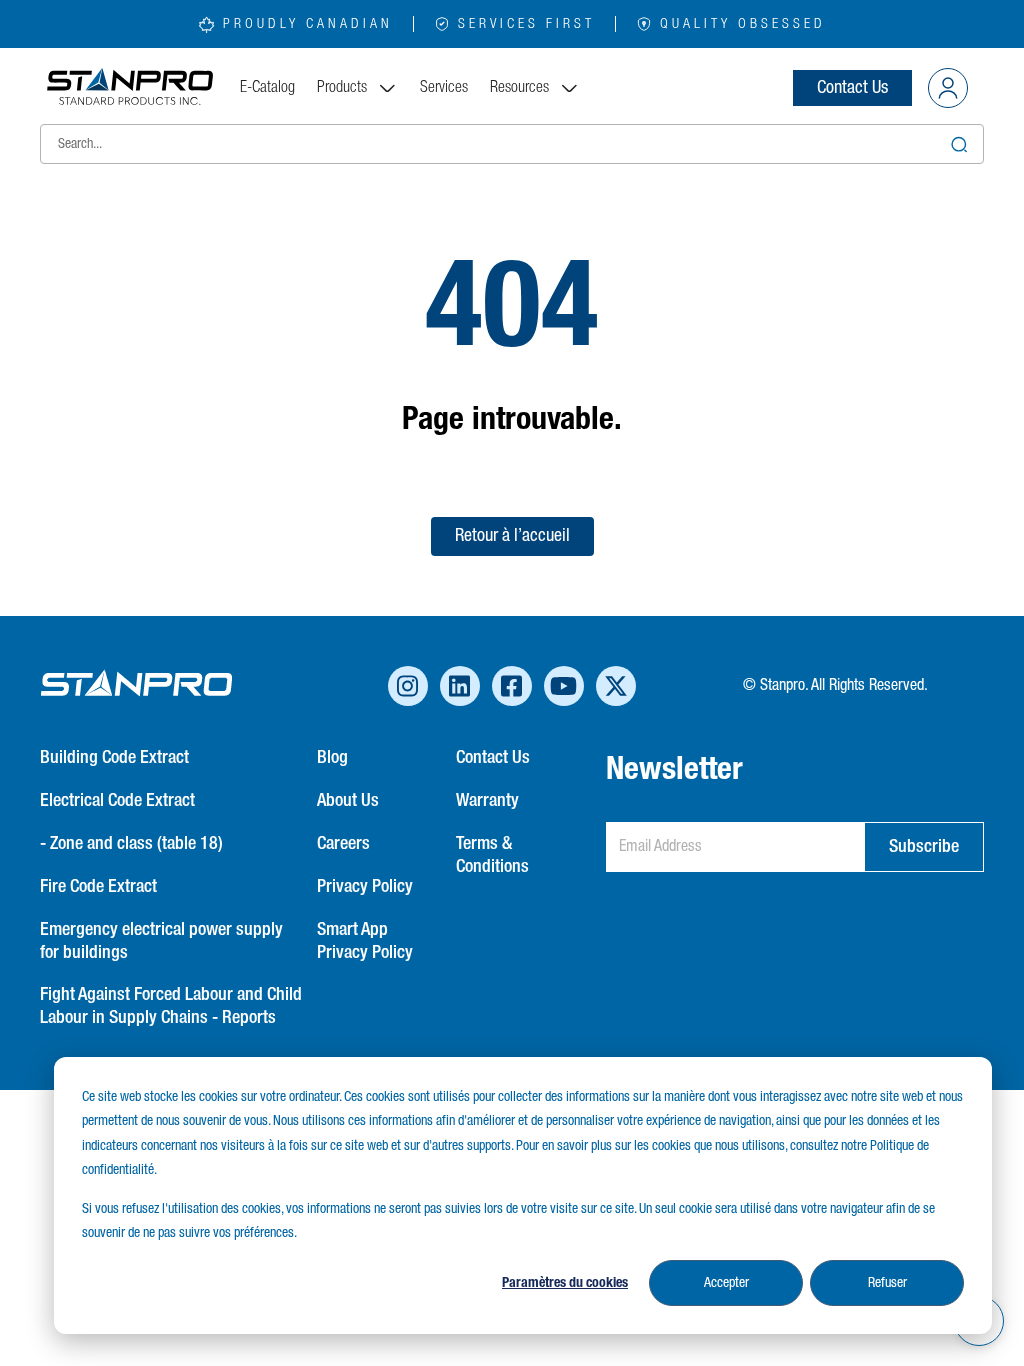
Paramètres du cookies (565, 1283)
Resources (519, 88)
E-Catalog (267, 88)
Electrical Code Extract (117, 801)
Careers (343, 844)
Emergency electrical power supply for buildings (161, 941)
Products (342, 88)
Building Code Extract (114, 758)
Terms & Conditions (492, 855)
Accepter (726, 1283)
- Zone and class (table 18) (131, 844)
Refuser (887, 1283)
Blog (332, 758)
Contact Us (852, 88)
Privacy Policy (365, 887)
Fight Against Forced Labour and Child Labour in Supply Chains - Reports (171, 1006)
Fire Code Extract (98, 887)
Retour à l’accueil (512, 536)
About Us (348, 801)
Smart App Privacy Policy (365, 941)
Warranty (487, 801)
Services (444, 88)
